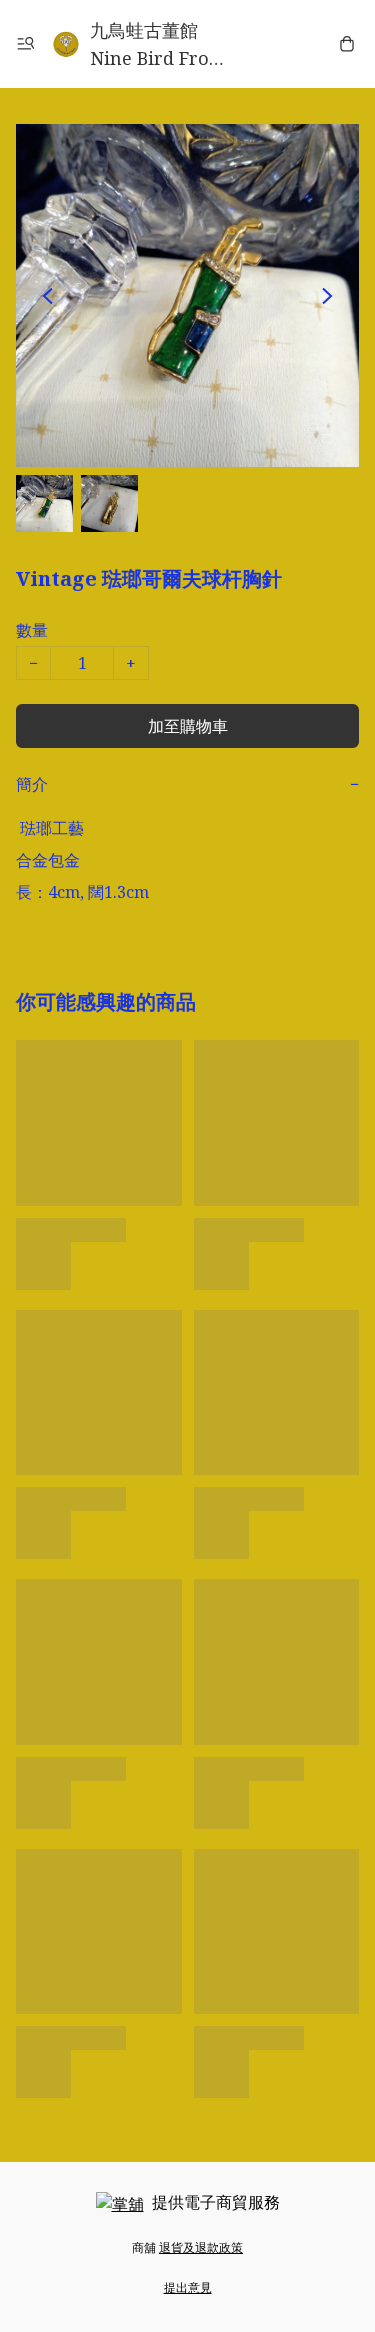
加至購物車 (188, 726)
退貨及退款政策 (201, 2247)
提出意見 (188, 2287)
